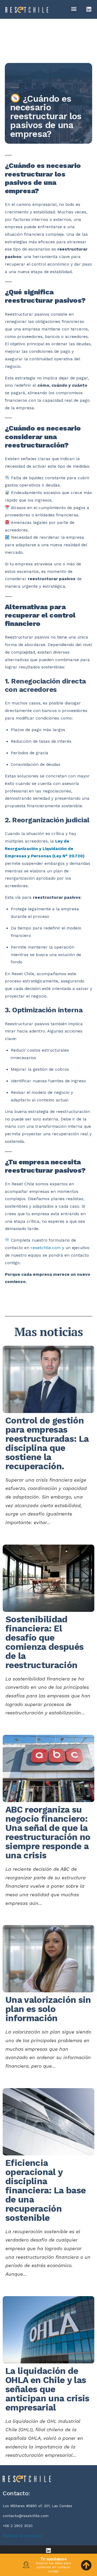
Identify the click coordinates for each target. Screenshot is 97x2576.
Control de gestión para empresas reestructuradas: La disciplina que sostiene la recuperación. (47, 1443)
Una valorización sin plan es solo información (48, 2009)
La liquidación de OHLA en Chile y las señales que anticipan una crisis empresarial (47, 2389)
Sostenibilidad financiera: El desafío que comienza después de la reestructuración (44, 1642)
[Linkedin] (89, 9)
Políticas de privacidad (22, 2536)
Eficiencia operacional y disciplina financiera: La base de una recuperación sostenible (46, 2190)
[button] (74, 8)
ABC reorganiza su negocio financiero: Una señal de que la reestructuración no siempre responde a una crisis (48, 1832)
